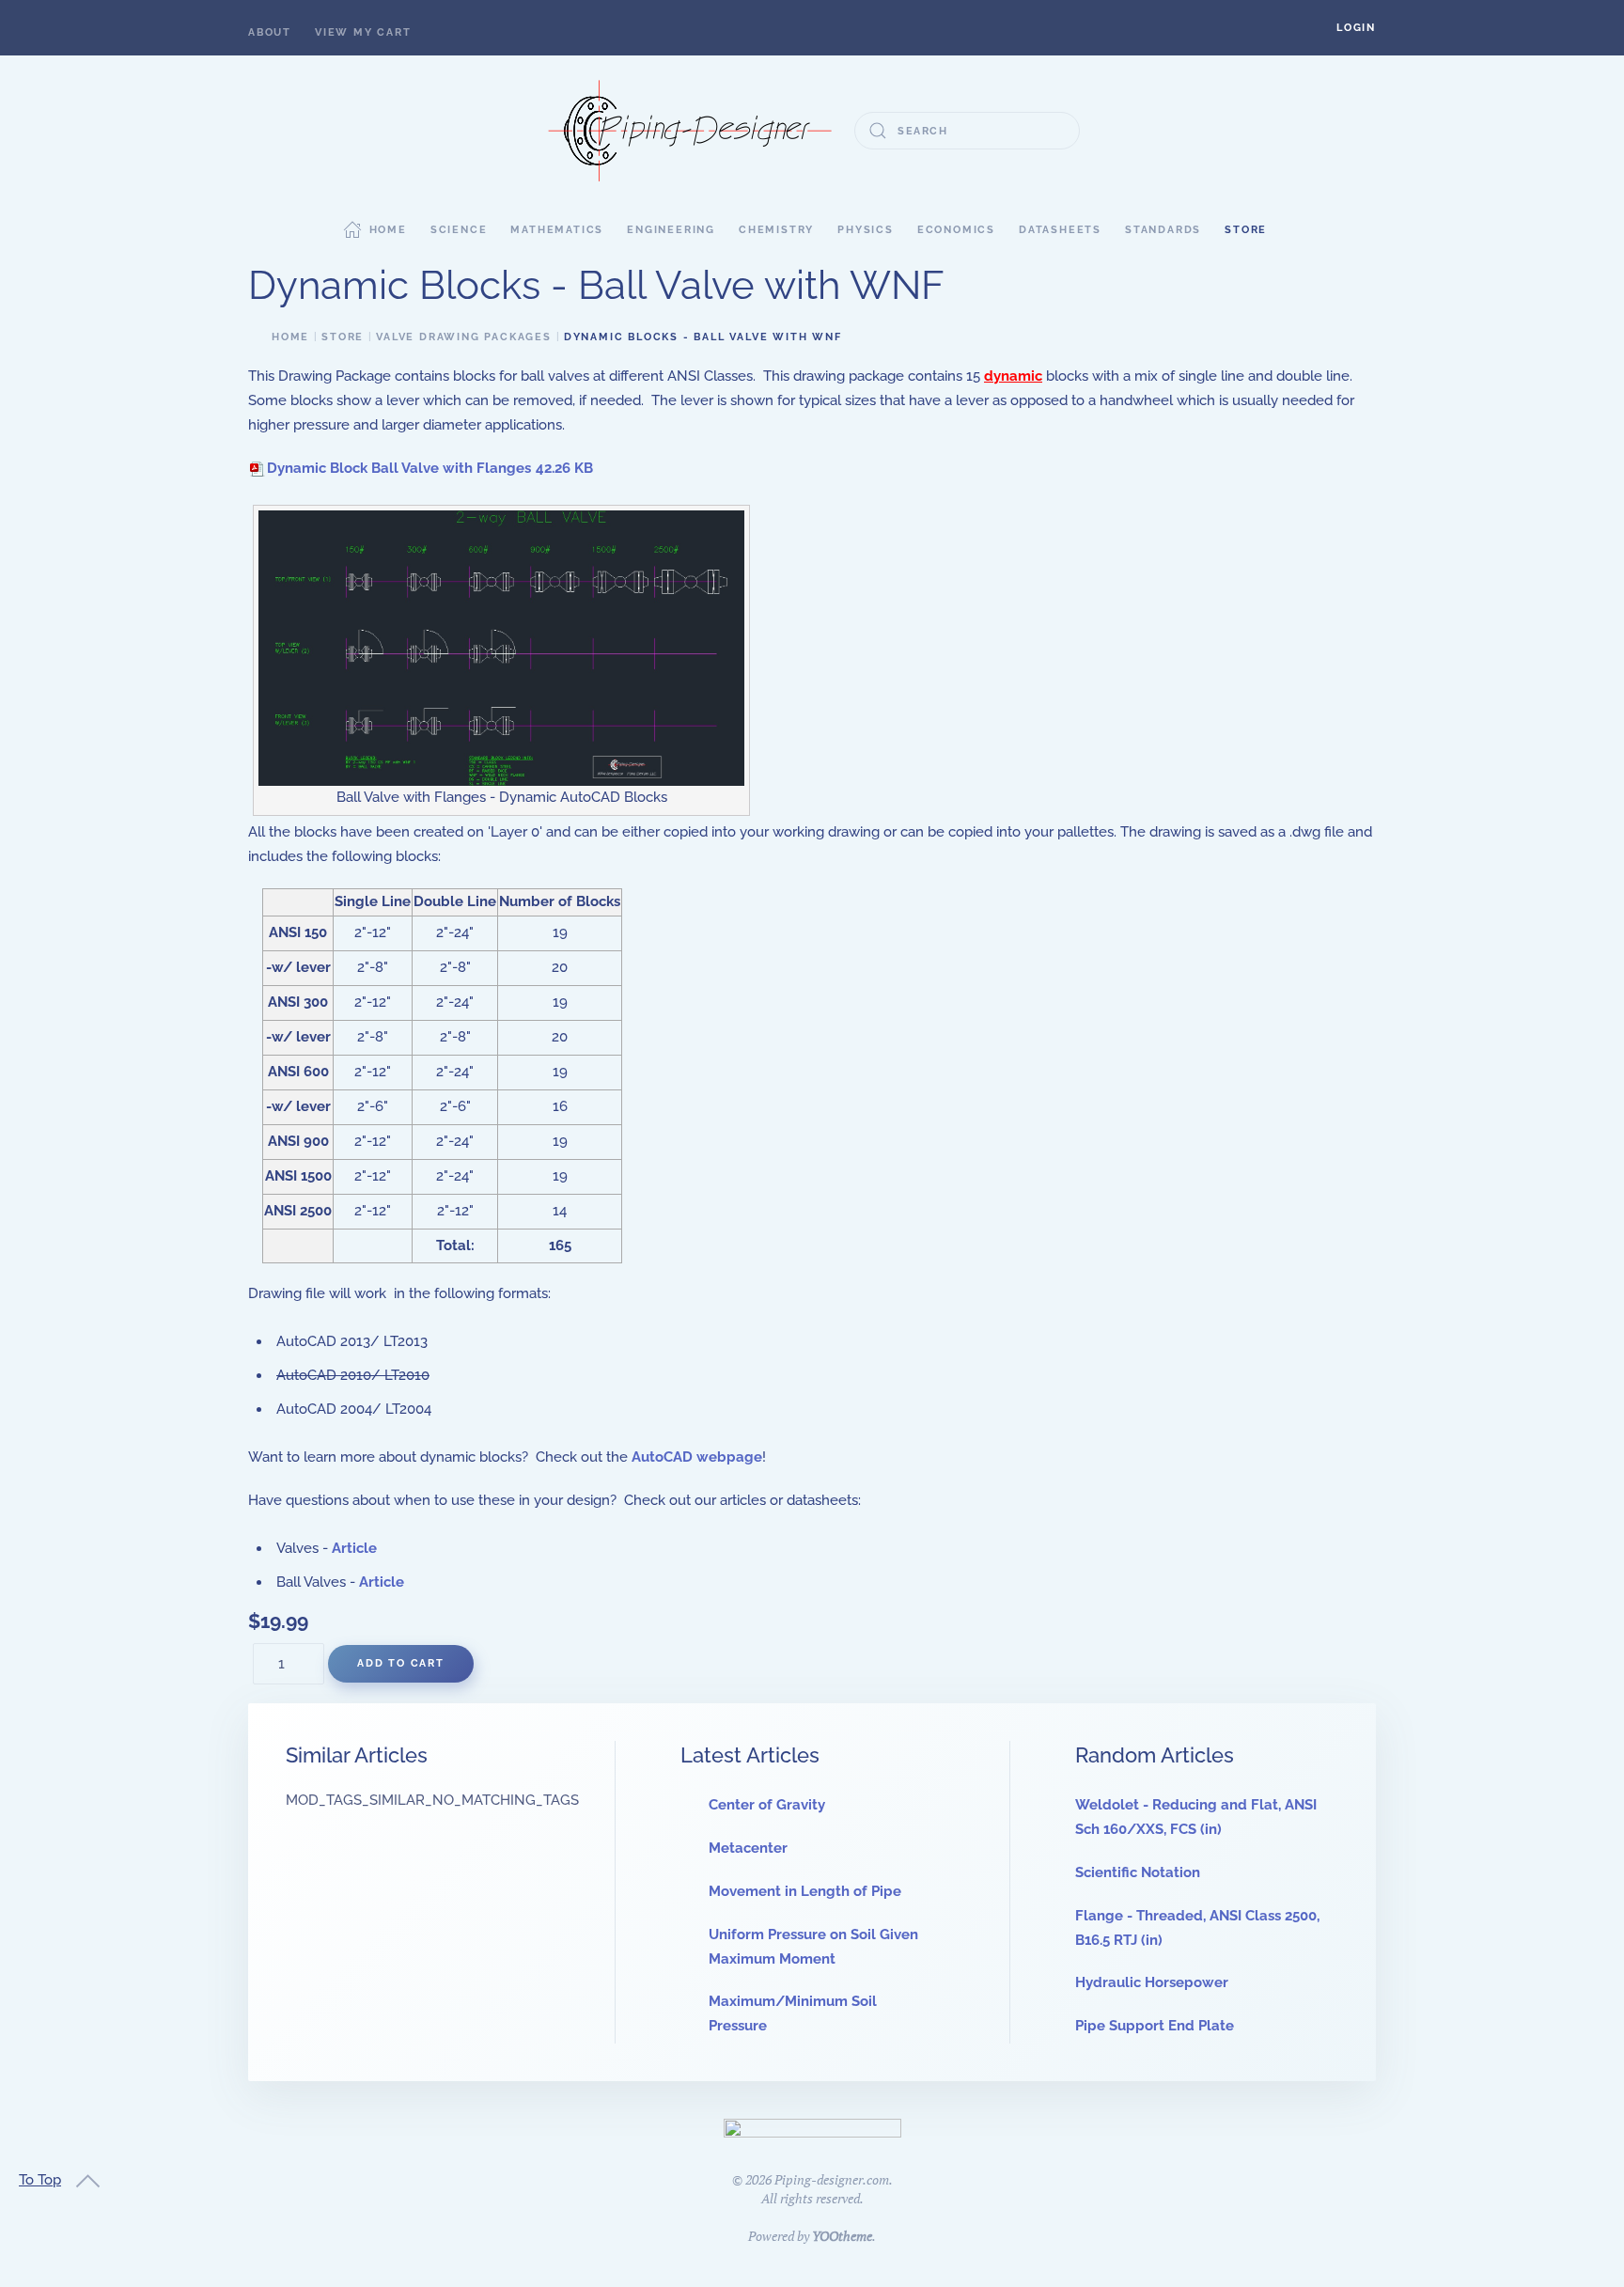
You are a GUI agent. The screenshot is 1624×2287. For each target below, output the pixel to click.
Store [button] (1246, 230)
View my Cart (363, 32)
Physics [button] (866, 230)
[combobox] (967, 131)
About (270, 32)
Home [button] (388, 230)
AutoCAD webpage (697, 1457)
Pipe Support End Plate (1155, 2026)
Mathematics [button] (557, 230)
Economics (956, 230)
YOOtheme (842, 2236)
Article (354, 1548)
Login (1356, 28)
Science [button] (459, 230)
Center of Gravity (767, 1805)
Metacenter (748, 1848)
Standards (1163, 230)
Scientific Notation (1138, 1872)
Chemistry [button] (776, 230)
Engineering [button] (671, 230)
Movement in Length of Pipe (805, 1891)
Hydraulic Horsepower (1152, 1982)
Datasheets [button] (1060, 230)
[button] (1356, 28)
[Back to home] (690, 131)
